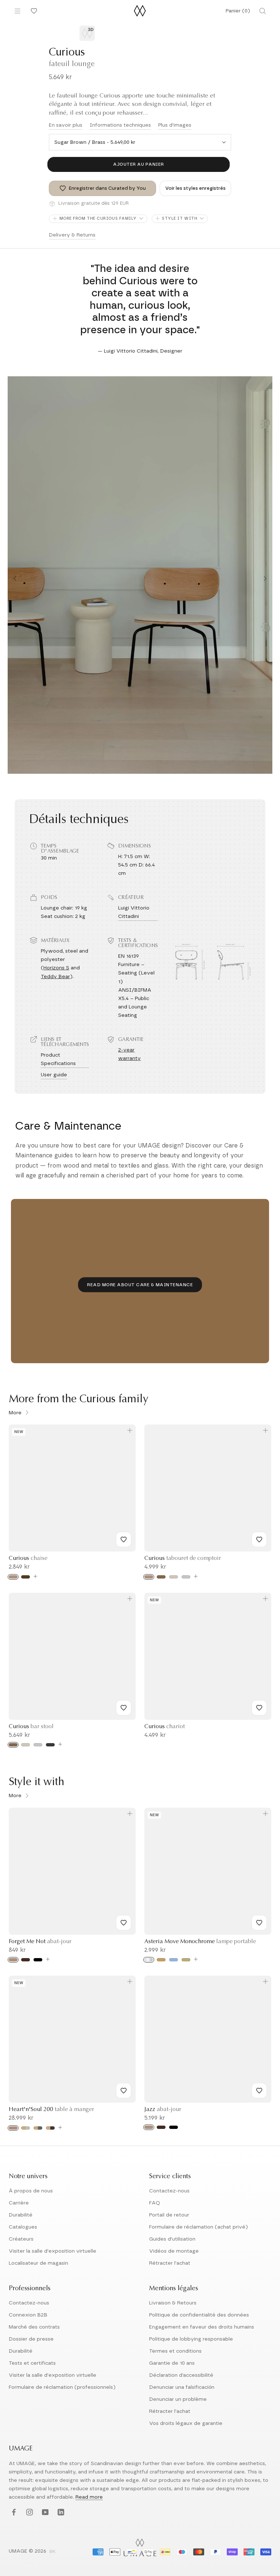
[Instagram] (29, 2512)
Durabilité (21, 2215)
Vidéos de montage (174, 2251)
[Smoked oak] (26, 1577)
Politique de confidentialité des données (199, 2315)
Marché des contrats (34, 2327)
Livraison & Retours (173, 2303)
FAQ (155, 2203)
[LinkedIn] (60, 2512)
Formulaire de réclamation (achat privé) (199, 2227)
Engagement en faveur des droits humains (202, 2327)
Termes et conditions (175, 2351)
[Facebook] (13, 2512)
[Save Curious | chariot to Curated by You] (259, 1708)
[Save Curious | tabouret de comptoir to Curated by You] (259, 1539)
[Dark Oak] (26, 1960)
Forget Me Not (40, 1942)
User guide (54, 1075)
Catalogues (23, 2227)
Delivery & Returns (72, 235)
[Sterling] (186, 1577)
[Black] (38, 1960)
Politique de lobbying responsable (191, 2339)
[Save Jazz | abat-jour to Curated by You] (259, 2091)
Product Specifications (58, 1059)
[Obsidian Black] (50, 2128)
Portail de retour (169, 2215)
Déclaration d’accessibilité (181, 2375)
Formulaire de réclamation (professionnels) (62, 2387)
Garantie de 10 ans (172, 2363)
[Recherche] (262, 11)
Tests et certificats (32, 2363)
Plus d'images (175, 125)
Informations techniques (120, 125)
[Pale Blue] (174, 1960)
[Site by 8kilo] (52, 2552)
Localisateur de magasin (38, 2263)
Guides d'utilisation (172, 2239)
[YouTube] (44, 2512)
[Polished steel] (149, 1960)
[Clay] (186, 1960)
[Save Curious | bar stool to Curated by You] (124, 1708)
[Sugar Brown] (161, 1577)
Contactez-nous (169, 2191)
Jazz (163, 2110)
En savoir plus (66, 125)
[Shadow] (50, 1745)
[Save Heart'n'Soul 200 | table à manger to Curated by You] (124, 2091)
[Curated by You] (33, 11)
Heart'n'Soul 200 (51, 2110)
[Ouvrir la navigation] (17, 11)
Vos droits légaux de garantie (186, 2423)
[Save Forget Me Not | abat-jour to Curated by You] (124, 1923)
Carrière (19, 2203)
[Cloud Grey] (26, 2128)
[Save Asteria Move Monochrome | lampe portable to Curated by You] (259, 1923)
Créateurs (21, 2239)
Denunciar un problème (178, 2399)
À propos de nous (31, 2191)
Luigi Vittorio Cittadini (134, 912)
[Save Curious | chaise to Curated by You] (124, 1539)
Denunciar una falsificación (182, 2387)
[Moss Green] (38, 2128)
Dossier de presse (31, 2339)
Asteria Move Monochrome (200, 1942)
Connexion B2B (28, 2315)
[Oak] (13, 1577)
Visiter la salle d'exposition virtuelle (52, 2251)
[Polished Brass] (161, 1960)
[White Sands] (174, 1577)
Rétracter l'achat (170, 2263)
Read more (89, 2497)
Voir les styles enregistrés (195, 189)
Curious (28, 1558)
